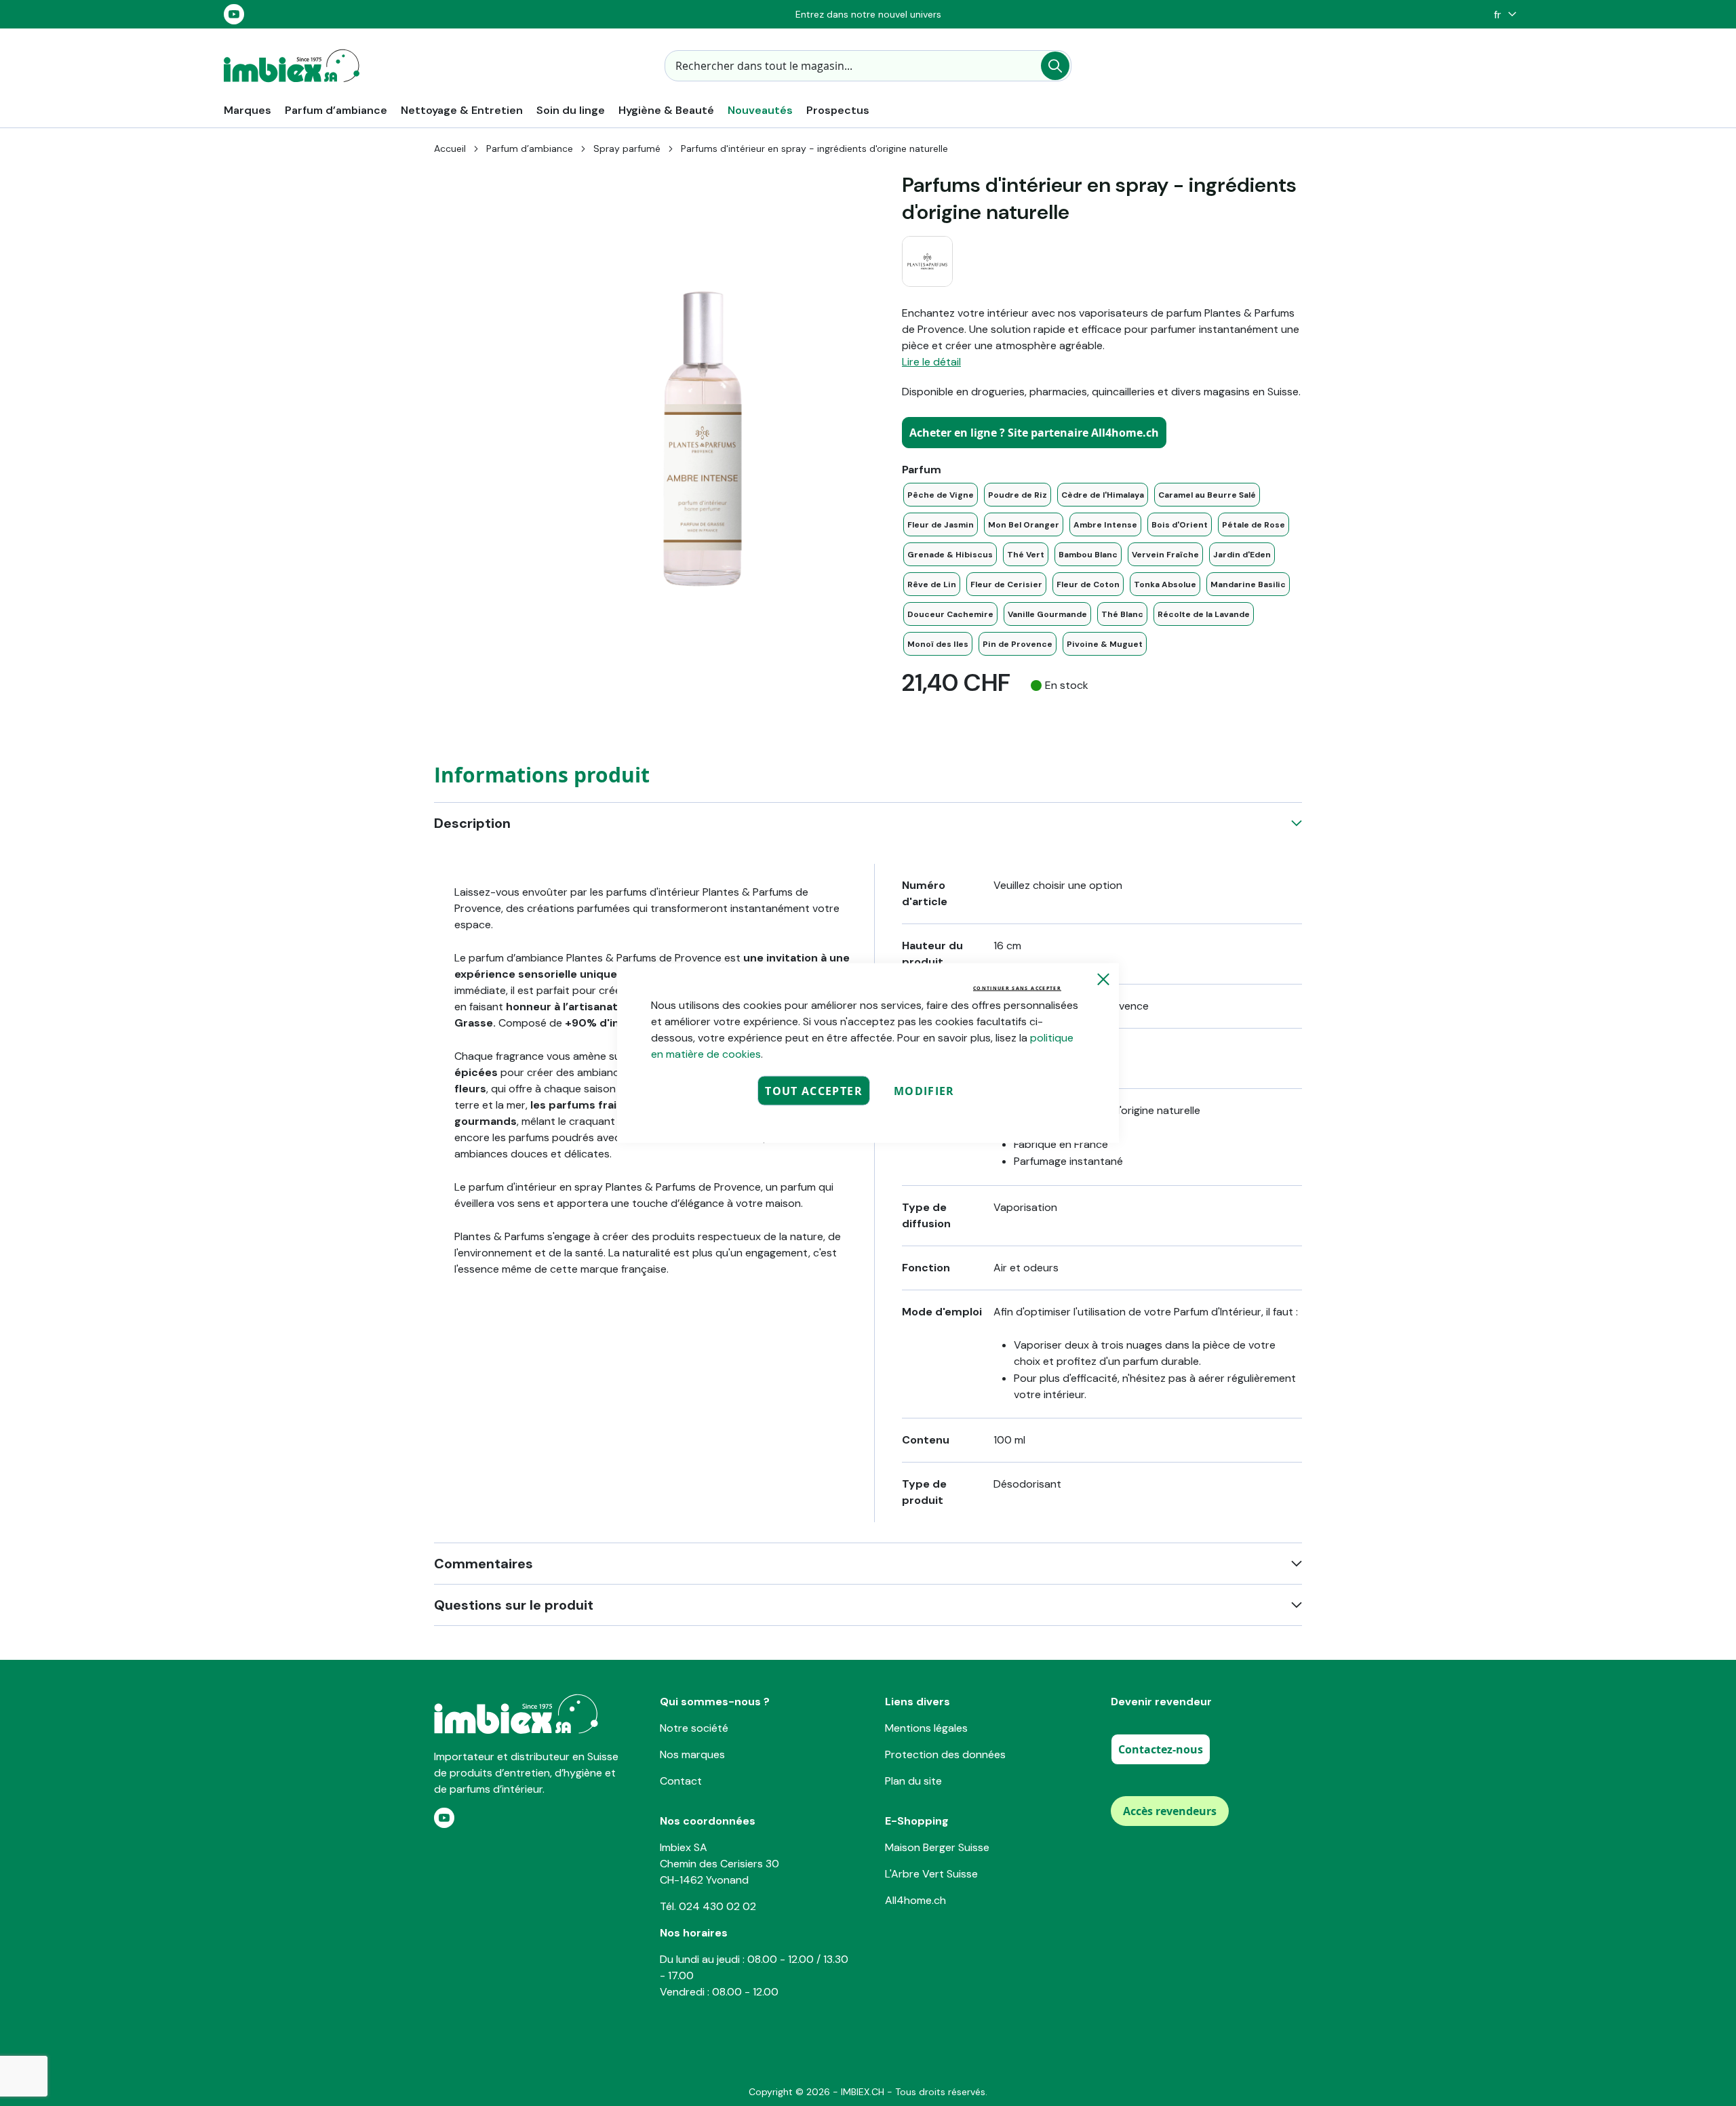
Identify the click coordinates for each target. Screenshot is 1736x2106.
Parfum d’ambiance (530, 148)
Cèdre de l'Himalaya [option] (1103, 495)
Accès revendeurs (1170, 1811)
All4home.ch (915, 1900)
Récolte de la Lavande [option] (1204, 614)
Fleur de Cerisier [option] (1006, 584)
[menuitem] (248, 110)
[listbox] (1102, 569)
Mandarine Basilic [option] (1248, 584)
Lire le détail (931, 362)
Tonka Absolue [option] (1165, 584)
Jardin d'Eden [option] (1242, 555)
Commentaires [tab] (484, 1564)
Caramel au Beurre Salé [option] (1207, 495)
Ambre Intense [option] (1105, 525)
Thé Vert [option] (1026, 555)
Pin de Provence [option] (1018, 644)
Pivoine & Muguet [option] (1105, 644)
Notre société (694, 1728)
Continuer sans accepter (1017, 988)
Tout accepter (814, 1091)
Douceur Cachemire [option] (950, 614)
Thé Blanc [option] (1122, 614)
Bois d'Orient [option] (1180, 525)
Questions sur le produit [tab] (514, 1605)
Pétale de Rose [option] (1254, 525)
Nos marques (692, 1754)
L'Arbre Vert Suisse (931, 1874)
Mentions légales (926, 1728)
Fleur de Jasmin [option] (941, 525)
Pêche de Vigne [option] (941, 495)
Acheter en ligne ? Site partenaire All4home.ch (1034, 433)
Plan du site (913, 1781)
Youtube (234, 14)
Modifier (924, 1091)
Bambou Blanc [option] (1088, 555)
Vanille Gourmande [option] (1047, 614)
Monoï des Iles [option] (938, 644)
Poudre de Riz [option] (1018, 495)
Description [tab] (472, 823)
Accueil (450, 148)
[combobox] (868, 66)
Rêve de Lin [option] (932, 584)
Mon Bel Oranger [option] (1024, 525)
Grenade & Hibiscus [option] (950, 555)
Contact (681, 1781)
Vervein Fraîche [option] (1165, 555)
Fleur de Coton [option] (1088, 584)
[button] (1502, 15)
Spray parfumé (627, 148)
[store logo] (292, 66)
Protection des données (945, 1754)
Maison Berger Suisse (937, 1847)
